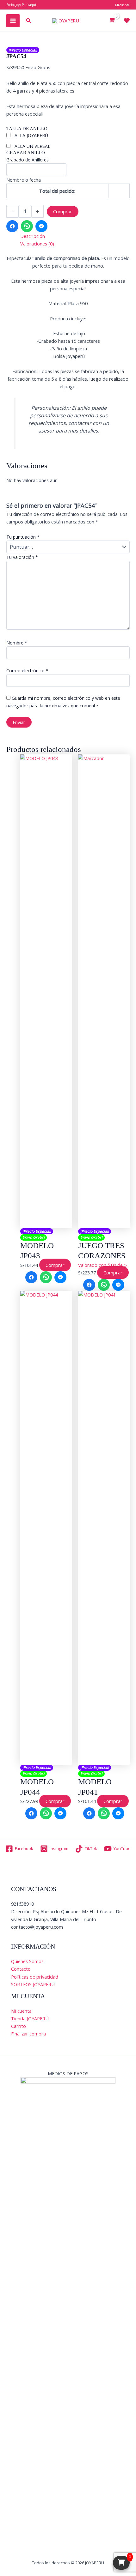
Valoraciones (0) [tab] (37, 244)
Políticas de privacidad (35, 1977)
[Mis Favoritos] (127, 21)
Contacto (21, 1969)
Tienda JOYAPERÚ (30, 2018)
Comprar (63, 211)
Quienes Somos (27, 1961)
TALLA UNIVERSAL (31, 146)
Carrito (19, 2026)
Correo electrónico (27, 671)
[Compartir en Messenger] (41, 226)
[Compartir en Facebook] (12, 226)
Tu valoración (22, 557)
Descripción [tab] (33, 236)
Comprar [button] (55, 1265)
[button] (29, 21)
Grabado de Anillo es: (28, 160)
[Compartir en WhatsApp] (27, 226)
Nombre (17, 643)
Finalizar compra (28, 2034)
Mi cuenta (21, 2011)
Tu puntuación (23, 537)
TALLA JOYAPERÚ (30, 135)
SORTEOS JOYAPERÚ (33, 1984)
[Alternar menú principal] (13, 21)
